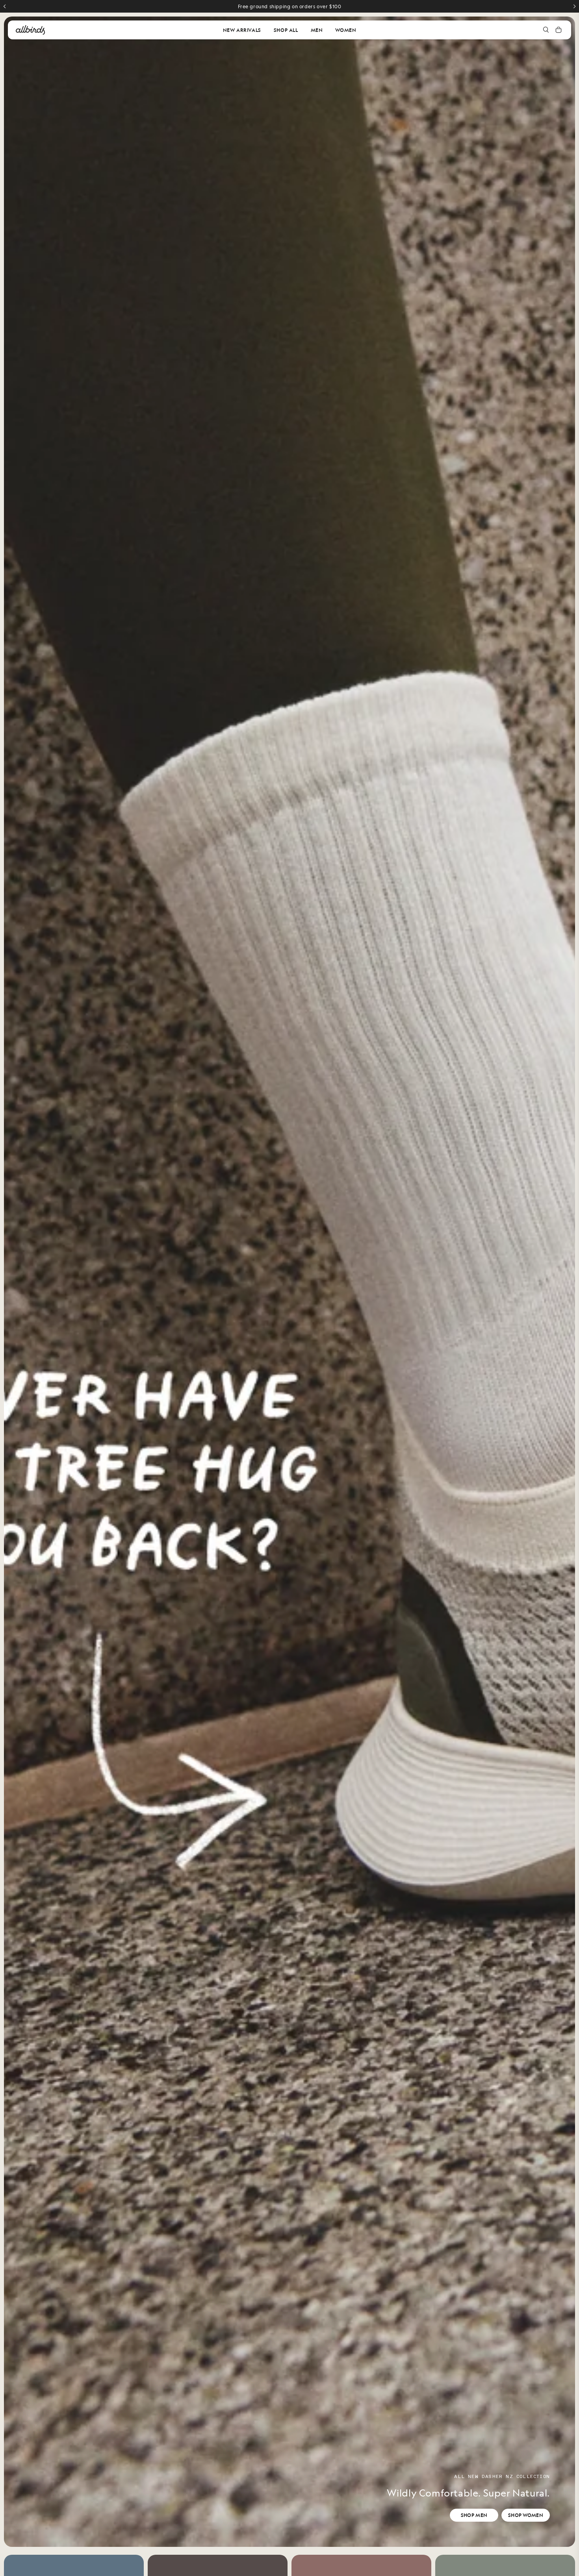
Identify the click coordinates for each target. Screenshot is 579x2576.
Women (346, 30)
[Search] (546, 30)
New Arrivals (242, 30)
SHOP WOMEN (526, 2515)
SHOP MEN (474, 2515)
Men (317, 30)
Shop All (286, 30)
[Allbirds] (30, 30)
